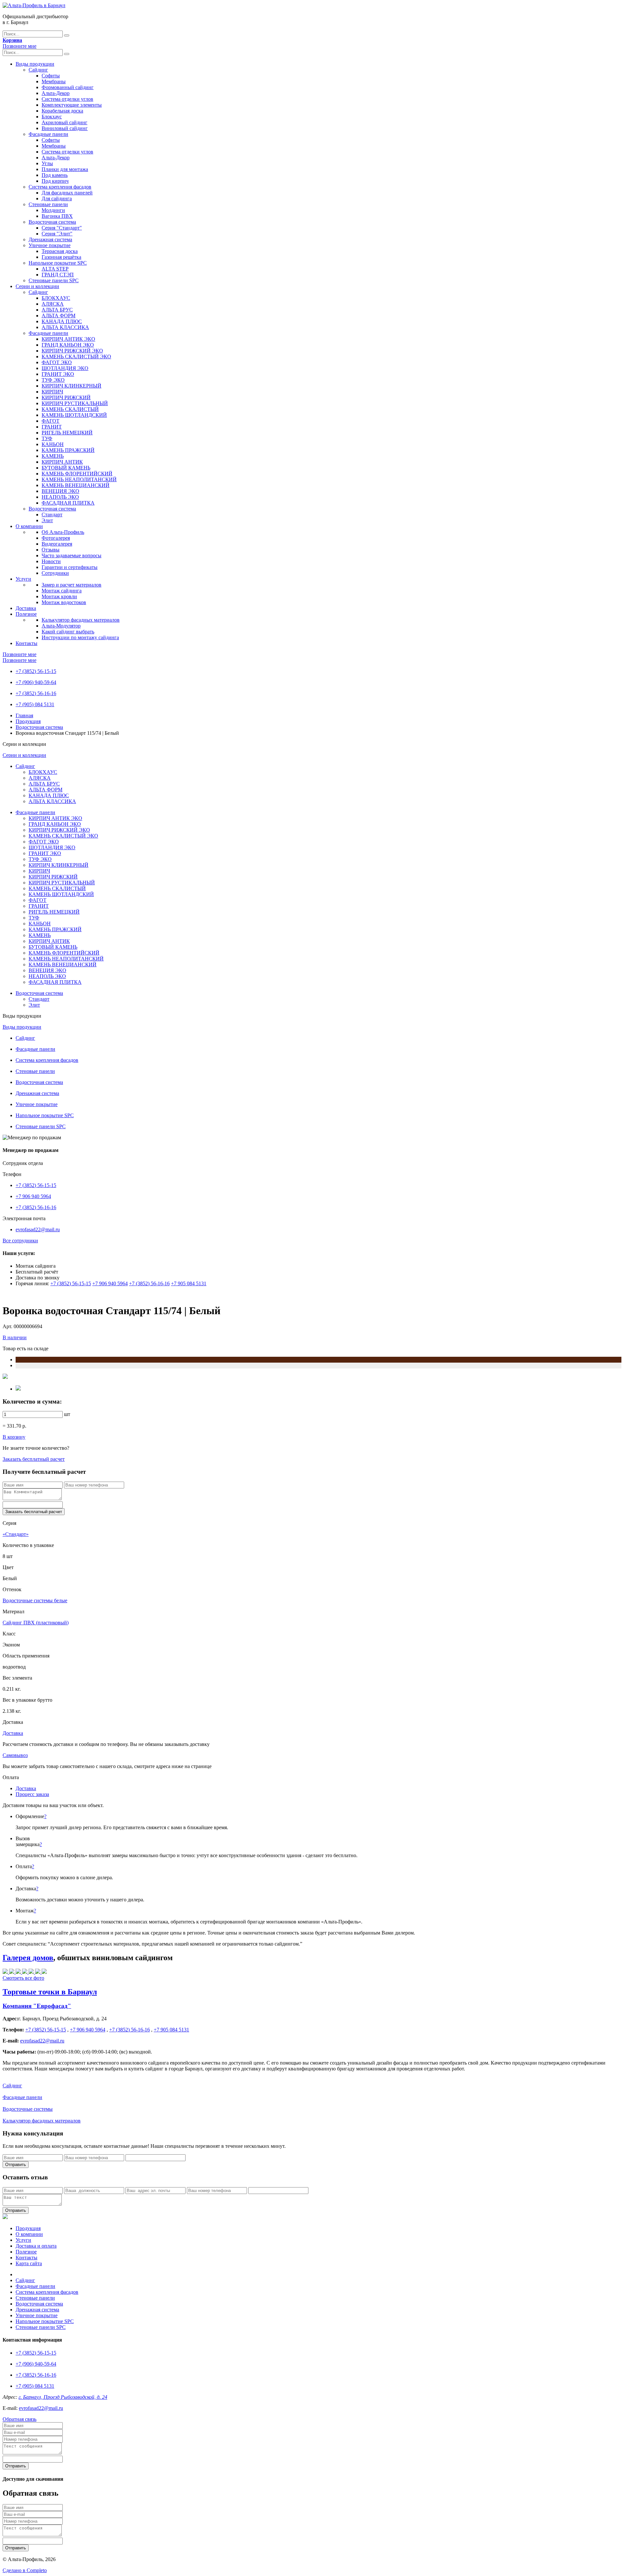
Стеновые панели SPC (54, 280)
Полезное (26, 614)
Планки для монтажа (65, 169)
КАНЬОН (53, 444)
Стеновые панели (48, 204)
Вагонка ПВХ (57, 216)
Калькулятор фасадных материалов (81, 620)
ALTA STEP (55, 269)
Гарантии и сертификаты (70, 567)
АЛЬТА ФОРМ (58, 316)
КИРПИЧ (52, 392)
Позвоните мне (19, 46)
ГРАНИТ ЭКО (58, 374)
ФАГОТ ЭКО (57, 362)
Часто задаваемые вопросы (71, 555)
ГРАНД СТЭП (58, 275)
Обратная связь (19, 2419)
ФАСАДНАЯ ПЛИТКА (68, 503)
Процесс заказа (32, 1794)
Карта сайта (29, 2263)
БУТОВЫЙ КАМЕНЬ (66, 468)
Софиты (51, 76)
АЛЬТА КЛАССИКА (65, 327)
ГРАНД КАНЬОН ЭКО (68, 345)
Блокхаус (52, 117)
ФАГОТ (51, 421)
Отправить (16, 2165)
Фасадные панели (48, 134)
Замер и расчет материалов (71, 585)
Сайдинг (38, 70)
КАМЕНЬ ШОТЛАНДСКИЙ (74, 415)
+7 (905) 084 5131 (35, 704)
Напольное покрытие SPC (58, 263)
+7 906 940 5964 (33, 1196)
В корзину (14, 1437)
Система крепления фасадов (60, 187)
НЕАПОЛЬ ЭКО (60, 497)
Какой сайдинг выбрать (68, 632)
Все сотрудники (20, 1241)
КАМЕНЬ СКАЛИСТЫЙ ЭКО (76, 357)
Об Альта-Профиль (63, 532)
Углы (47, 163)
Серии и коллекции (37, 286)
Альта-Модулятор (61, 626)
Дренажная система (50, 239)
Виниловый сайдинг (65, 128)
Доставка (26, 608)
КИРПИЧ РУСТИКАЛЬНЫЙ (75, 403)
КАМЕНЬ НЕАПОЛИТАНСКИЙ (79, 479)
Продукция (28, 721)
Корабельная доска (62, 111)
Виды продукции (35, 64)
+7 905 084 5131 (189, 1283)
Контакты (26, 643)
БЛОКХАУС (56, 298)
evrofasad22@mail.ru (38, 1229)
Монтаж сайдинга (62, 591)
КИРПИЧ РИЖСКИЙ (66, 397)
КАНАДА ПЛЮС (62, 321)
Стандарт (52, 515)
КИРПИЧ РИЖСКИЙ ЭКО (72, 351)
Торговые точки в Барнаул (50, 1992)
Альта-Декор (56, 93)
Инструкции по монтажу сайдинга (80, 637)
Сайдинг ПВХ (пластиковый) (36, 1623)
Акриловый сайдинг (65, 122)
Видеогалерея (57, 544)
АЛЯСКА (53, 304)
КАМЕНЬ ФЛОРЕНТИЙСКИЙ (77, 474)
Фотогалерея (56, 538)
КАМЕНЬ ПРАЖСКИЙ (68, 450)
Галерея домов (28, 1958)
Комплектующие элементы (72, 105)
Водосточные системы (28, 2109)
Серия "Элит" (57, 234)
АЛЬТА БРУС (57, 310)
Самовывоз (15, 1755)
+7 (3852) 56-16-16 (36, 693)
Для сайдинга (57, 198)
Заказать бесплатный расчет (34, 1459)
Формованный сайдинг (68, 87)
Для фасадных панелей (67, 193)
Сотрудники (55, 573)
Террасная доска (60, 251)
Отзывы (51, 550)
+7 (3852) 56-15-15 (36, 671)
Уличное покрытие (50, 245)
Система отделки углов (67, 99)
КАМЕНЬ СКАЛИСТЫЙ (70, 409)
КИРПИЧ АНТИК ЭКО (68, 339)
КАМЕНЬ (53, 456)
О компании (29, 526)
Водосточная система (52, 222)
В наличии (15, 1337)
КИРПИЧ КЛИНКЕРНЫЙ (71, 386)
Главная (24, 715)
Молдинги (53, 210)
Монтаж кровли (59, 596)
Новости (51, 561)
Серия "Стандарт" (62, 228)
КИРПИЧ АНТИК (62, 462)
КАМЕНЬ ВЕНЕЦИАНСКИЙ (76, 485)
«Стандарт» (16, 1534)
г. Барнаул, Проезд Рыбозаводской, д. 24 (63, 2397)
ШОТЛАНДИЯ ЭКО (65, 368)
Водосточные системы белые (35, 1600)
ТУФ (47, 438)
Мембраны (54, 81)
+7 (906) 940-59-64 (36, 682)
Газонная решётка (61, 257)
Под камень (55, 175)
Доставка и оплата (36, 2246)
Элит (47, 520)
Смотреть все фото (23, 1978)
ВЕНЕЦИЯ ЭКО (60, 491)
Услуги (23, 579)
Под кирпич (55, 181)
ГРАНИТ (52, 427)
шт (67, 1414)
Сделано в (25, 2570)
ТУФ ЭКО (53, 380)
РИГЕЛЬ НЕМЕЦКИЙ (67, 433)
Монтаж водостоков (64, 602)
